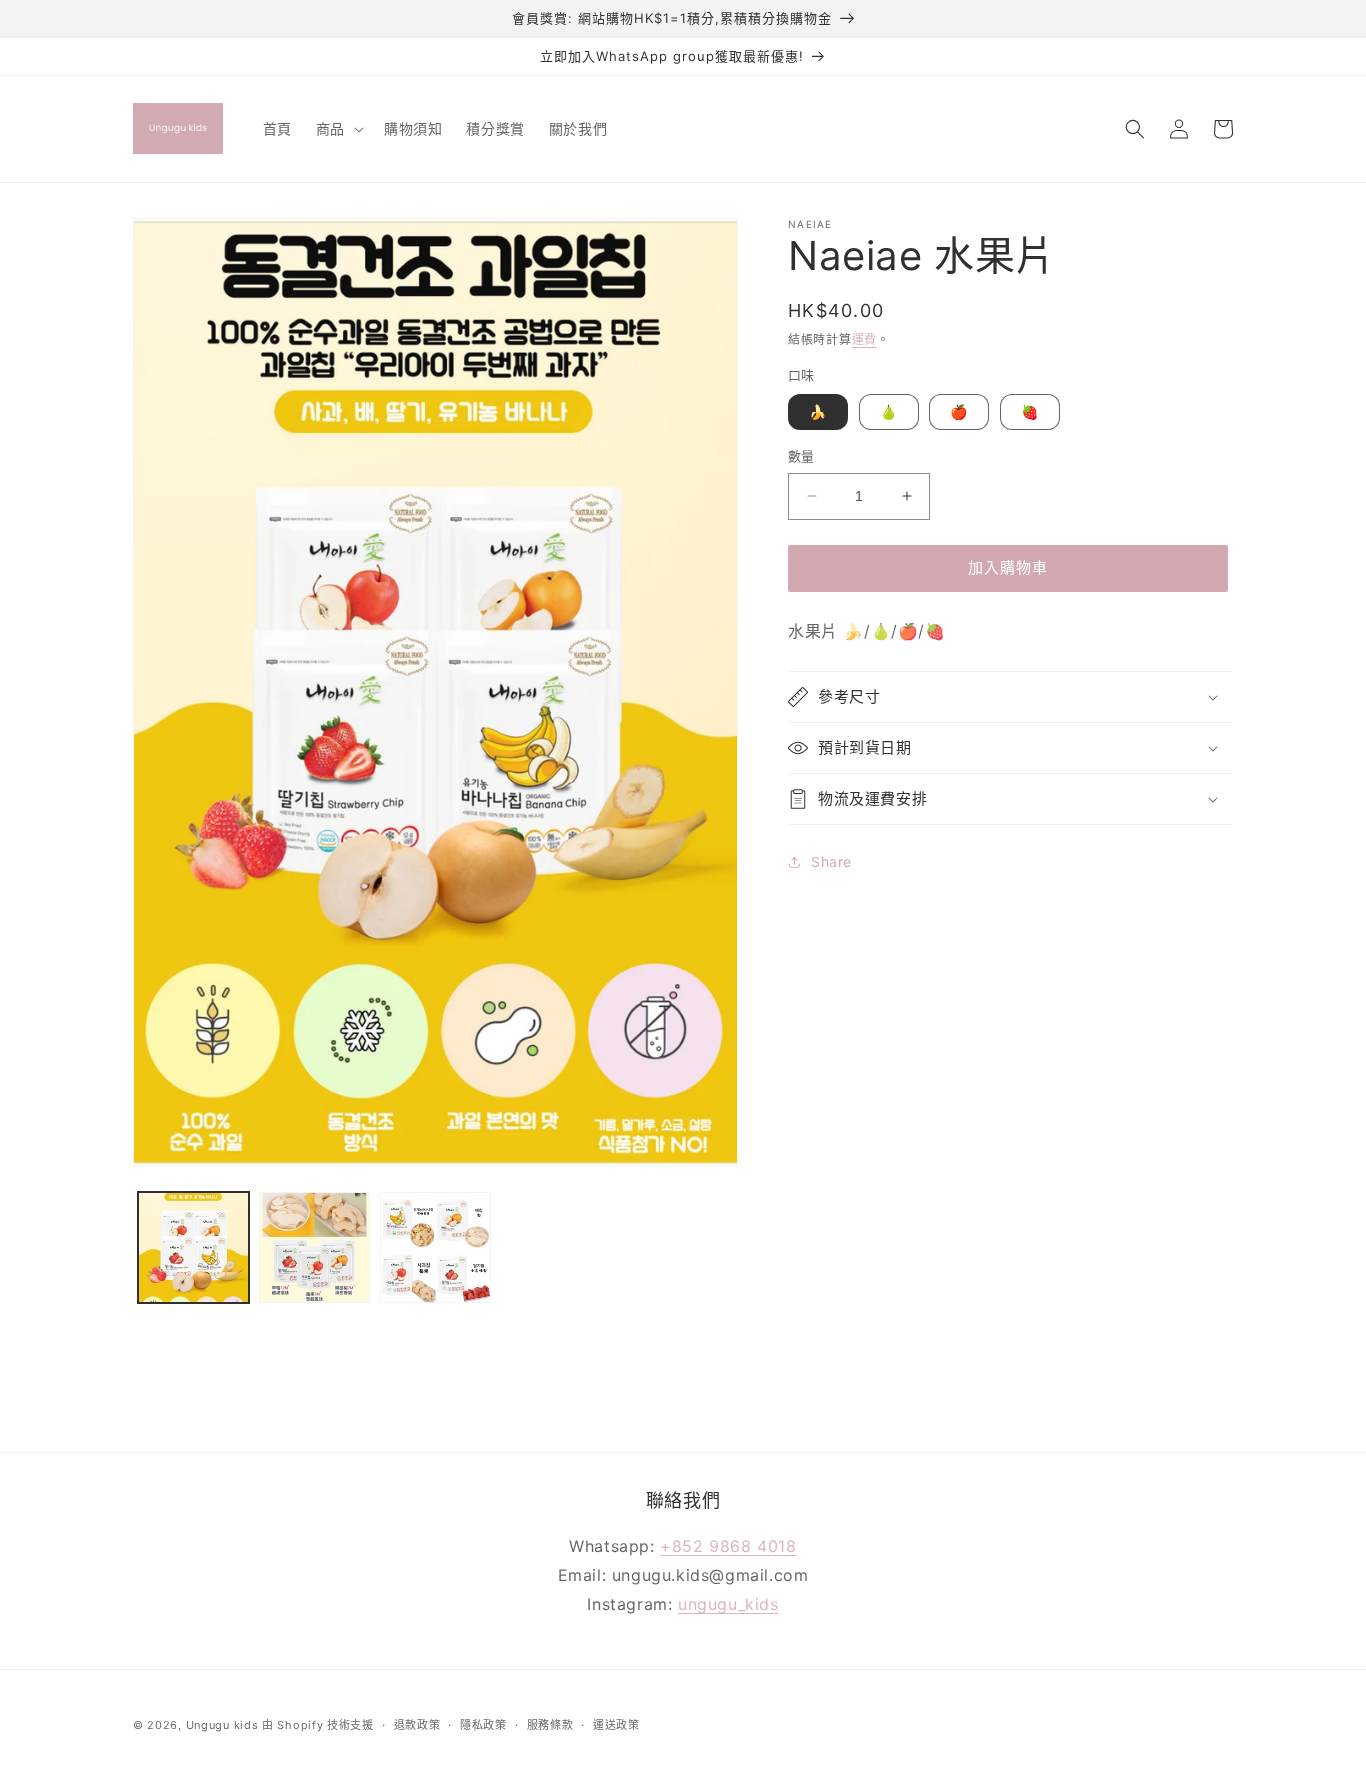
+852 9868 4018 (728, 1546)
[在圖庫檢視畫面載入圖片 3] (435, 1247)
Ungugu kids (222, 1725)
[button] (338, 128)
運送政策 (616, 1725)
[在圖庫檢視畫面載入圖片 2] (314, 1247)
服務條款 (550, 1725)
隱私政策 (483, 1725)
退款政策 (417, 1725)
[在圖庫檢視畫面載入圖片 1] (193, 1247)
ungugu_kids (728, 1604)
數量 (801, 456)
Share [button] (831, 861)
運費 (864, 339)
